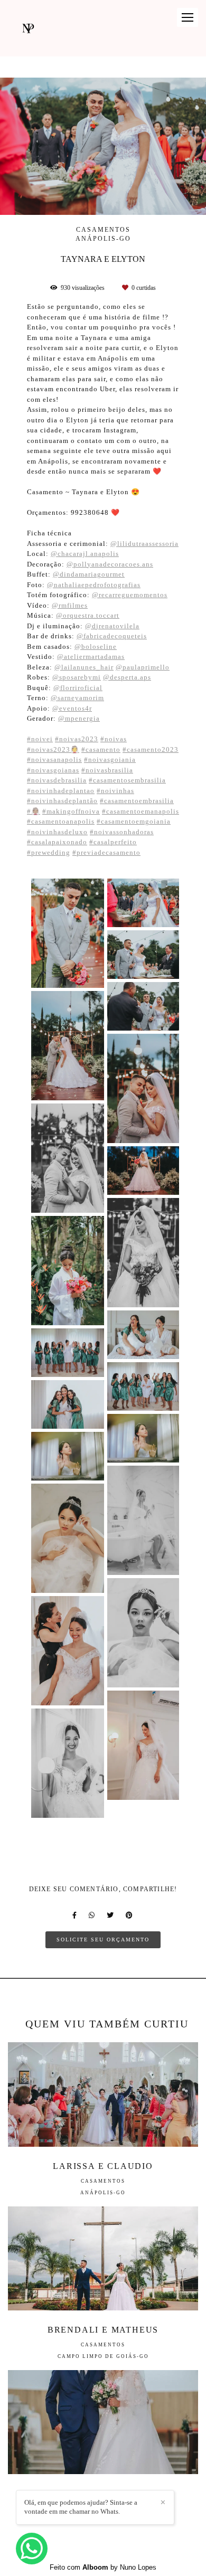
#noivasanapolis (54, 759)
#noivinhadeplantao (61, 791)
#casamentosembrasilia (127, 780)
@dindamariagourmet (89, 574)
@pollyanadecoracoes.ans (110, 564)
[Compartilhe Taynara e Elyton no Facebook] (75, 1915)
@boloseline (96, 647)
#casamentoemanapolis (141, 811)
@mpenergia (79, 718)
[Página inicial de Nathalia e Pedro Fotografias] (28, 28)
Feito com (103, 2567)
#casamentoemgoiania (134, 821)
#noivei (40, 739)
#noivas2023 (77, 739)
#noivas (114, 739)
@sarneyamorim (77, 698)
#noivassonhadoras (122, 832)
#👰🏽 (34, 811)
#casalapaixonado (57, 842)
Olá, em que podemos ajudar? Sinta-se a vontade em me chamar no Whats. (81, 2507)
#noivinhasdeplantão (62, 801)
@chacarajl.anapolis (85, 554)
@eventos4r (72, 708)
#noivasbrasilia (107, 770)
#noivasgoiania (110, 759)
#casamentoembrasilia (137, 801)
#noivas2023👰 (53, 749)
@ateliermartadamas (91, 657)
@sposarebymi (77, 677)
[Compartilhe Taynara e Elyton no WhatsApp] (92, 1915)
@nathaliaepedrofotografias (94, 585)
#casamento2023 (151, 749)
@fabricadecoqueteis (112, 636)
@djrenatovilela (112, 626)
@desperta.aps (127, 677)
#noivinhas (115, 791)
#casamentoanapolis (61, 821)
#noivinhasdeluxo (57, 832)
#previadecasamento (106, 852)
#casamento (101, 749)
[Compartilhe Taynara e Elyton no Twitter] (111, 1915)
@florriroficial (78, 688)
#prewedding (49, 852)
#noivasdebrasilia (57, 780)
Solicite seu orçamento (103, 1940)
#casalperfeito (113, 842)
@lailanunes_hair (84, 667)
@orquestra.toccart (88, 615)
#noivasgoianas (53, 770)
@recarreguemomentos (130, 595)
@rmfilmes (70, 605)
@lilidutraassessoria (144, 544)
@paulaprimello (143, 667)
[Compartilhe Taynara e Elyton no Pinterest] (130, 1915)
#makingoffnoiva (71, 811)
